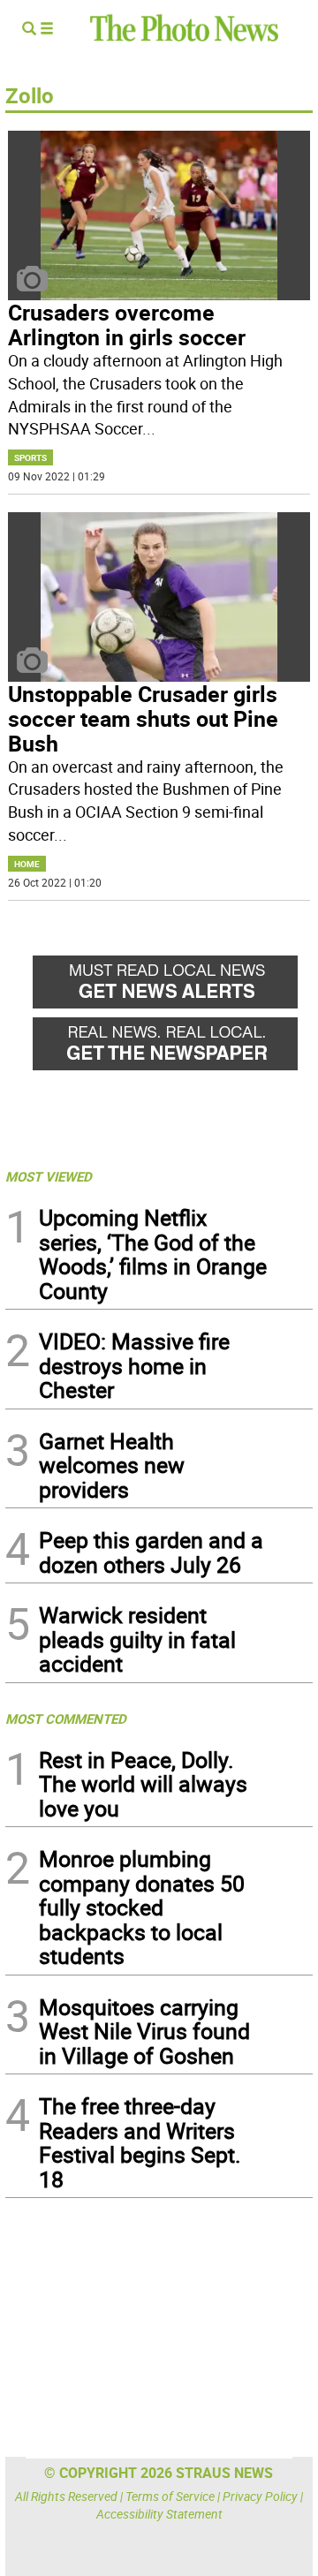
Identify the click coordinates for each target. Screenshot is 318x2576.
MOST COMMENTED (66, 1719)
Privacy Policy (260, 2496)
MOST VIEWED (49, 1176)
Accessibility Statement (159, 2514)
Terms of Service (170, 2496)
